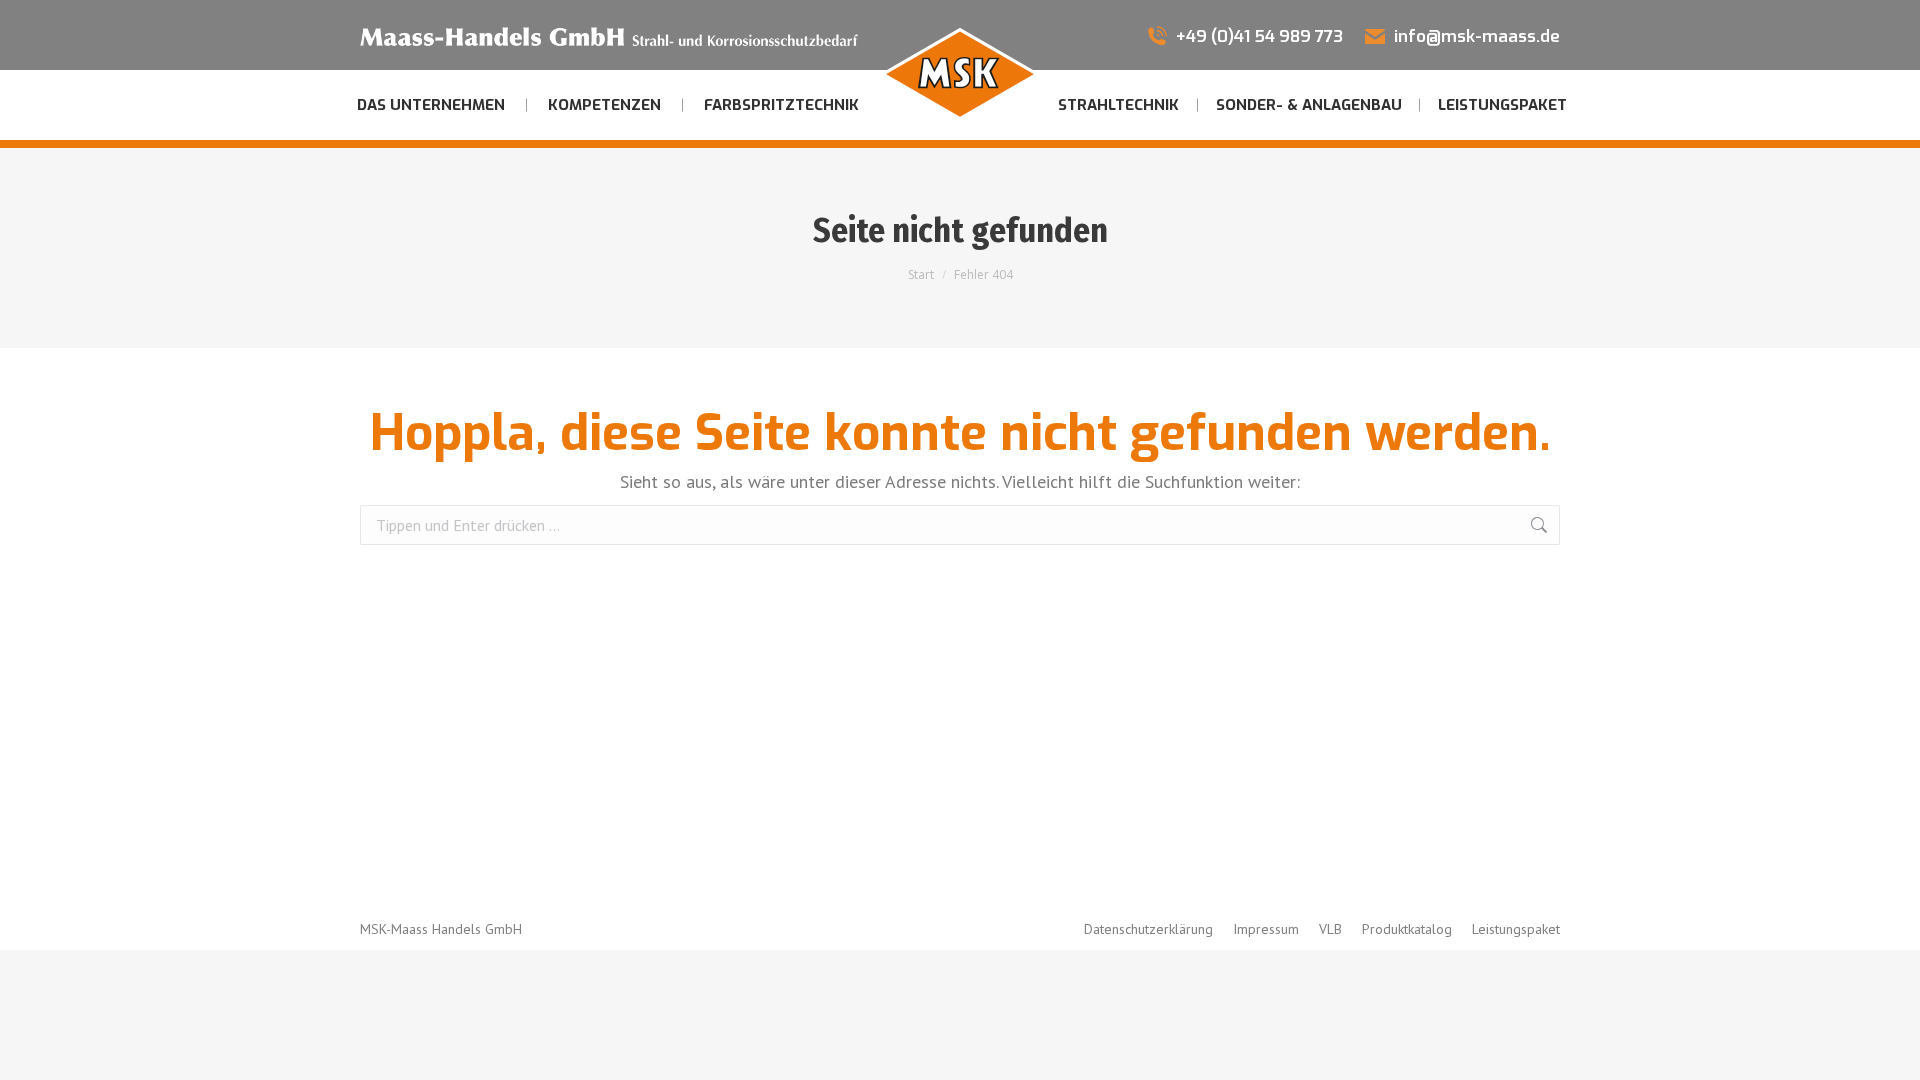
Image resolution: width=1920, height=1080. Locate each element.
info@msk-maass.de (1477, 36)
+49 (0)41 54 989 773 (1259, 36)
